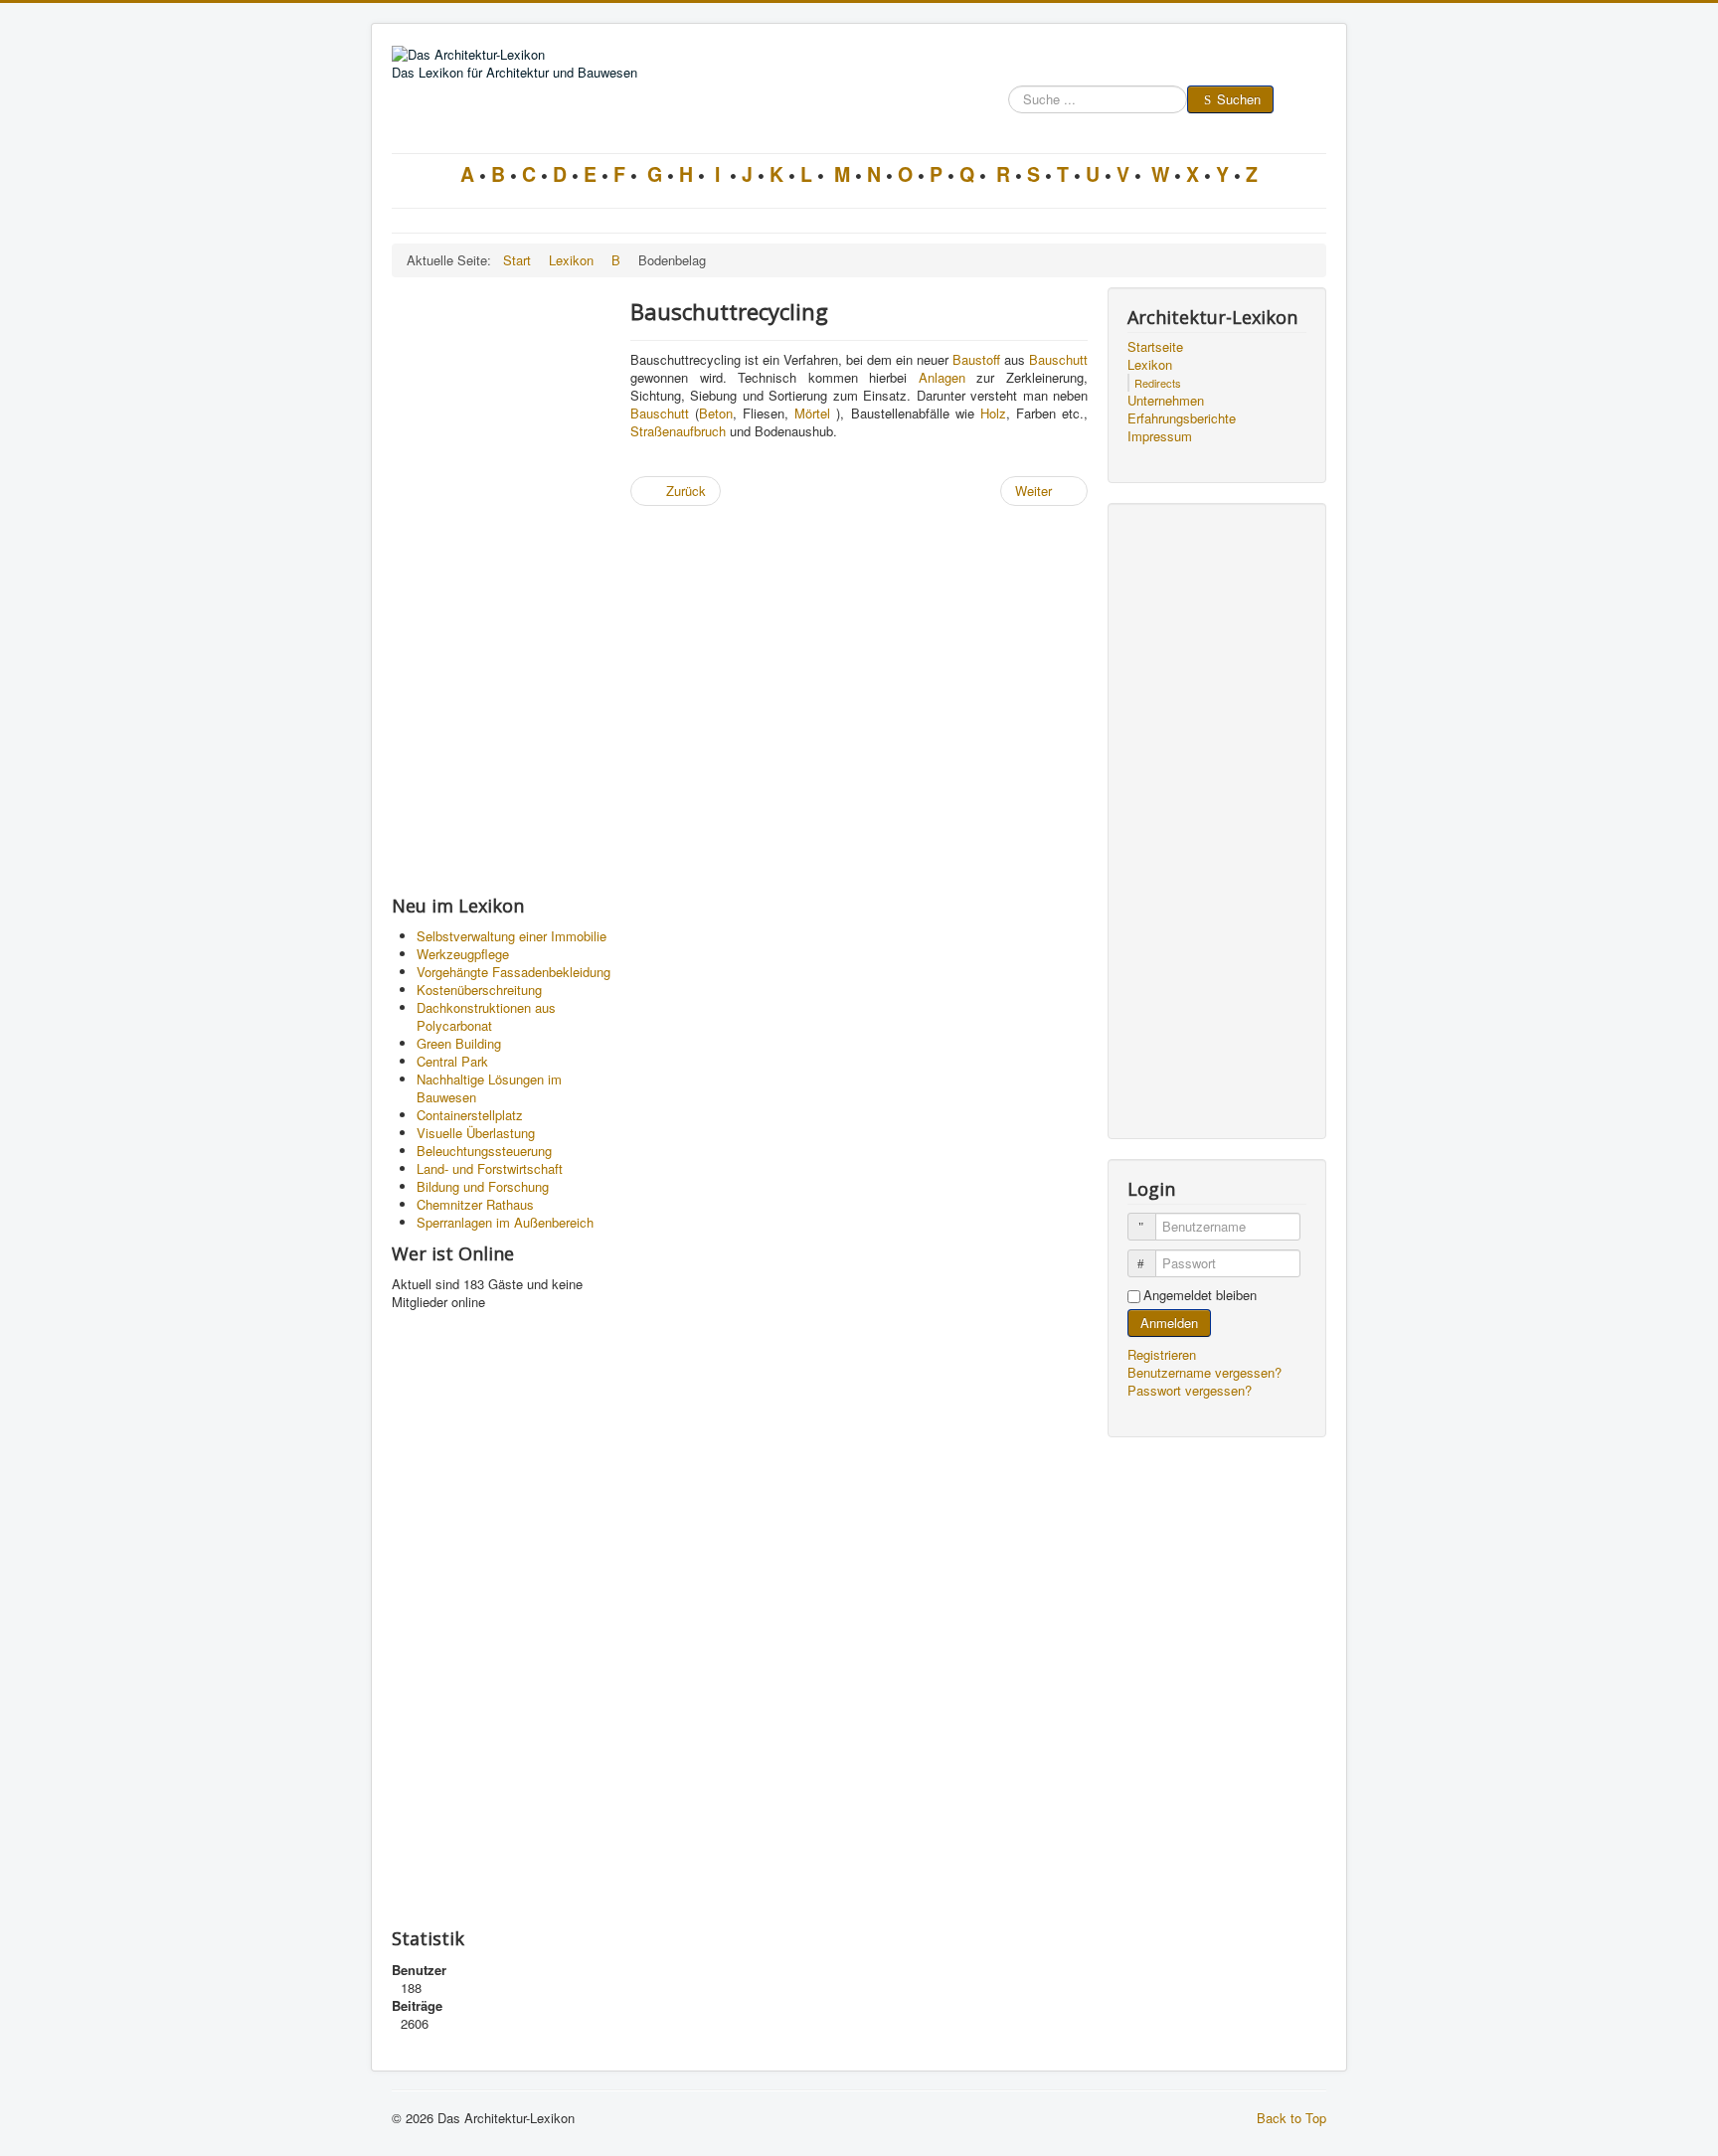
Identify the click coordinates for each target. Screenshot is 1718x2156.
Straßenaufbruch (678, 431)
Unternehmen (1166, 401)
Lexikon (1150, 365)
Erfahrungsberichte (1182, 418)
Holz (993, 413)
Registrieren (1164, 1354)
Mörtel (812, 413)
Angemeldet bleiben (1200, 1295)
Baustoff (976, 359)
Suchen (1239, 99)
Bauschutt (1058, 359)
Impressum (1160, 436)
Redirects (1158, 383)
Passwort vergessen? (1190, 1390)
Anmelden (1169, 1323)
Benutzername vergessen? (1204, 1372)
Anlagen (942, 377)
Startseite (1155, 347)
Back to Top (1291, 2118)
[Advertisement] (501, 585)
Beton (716, 413)
